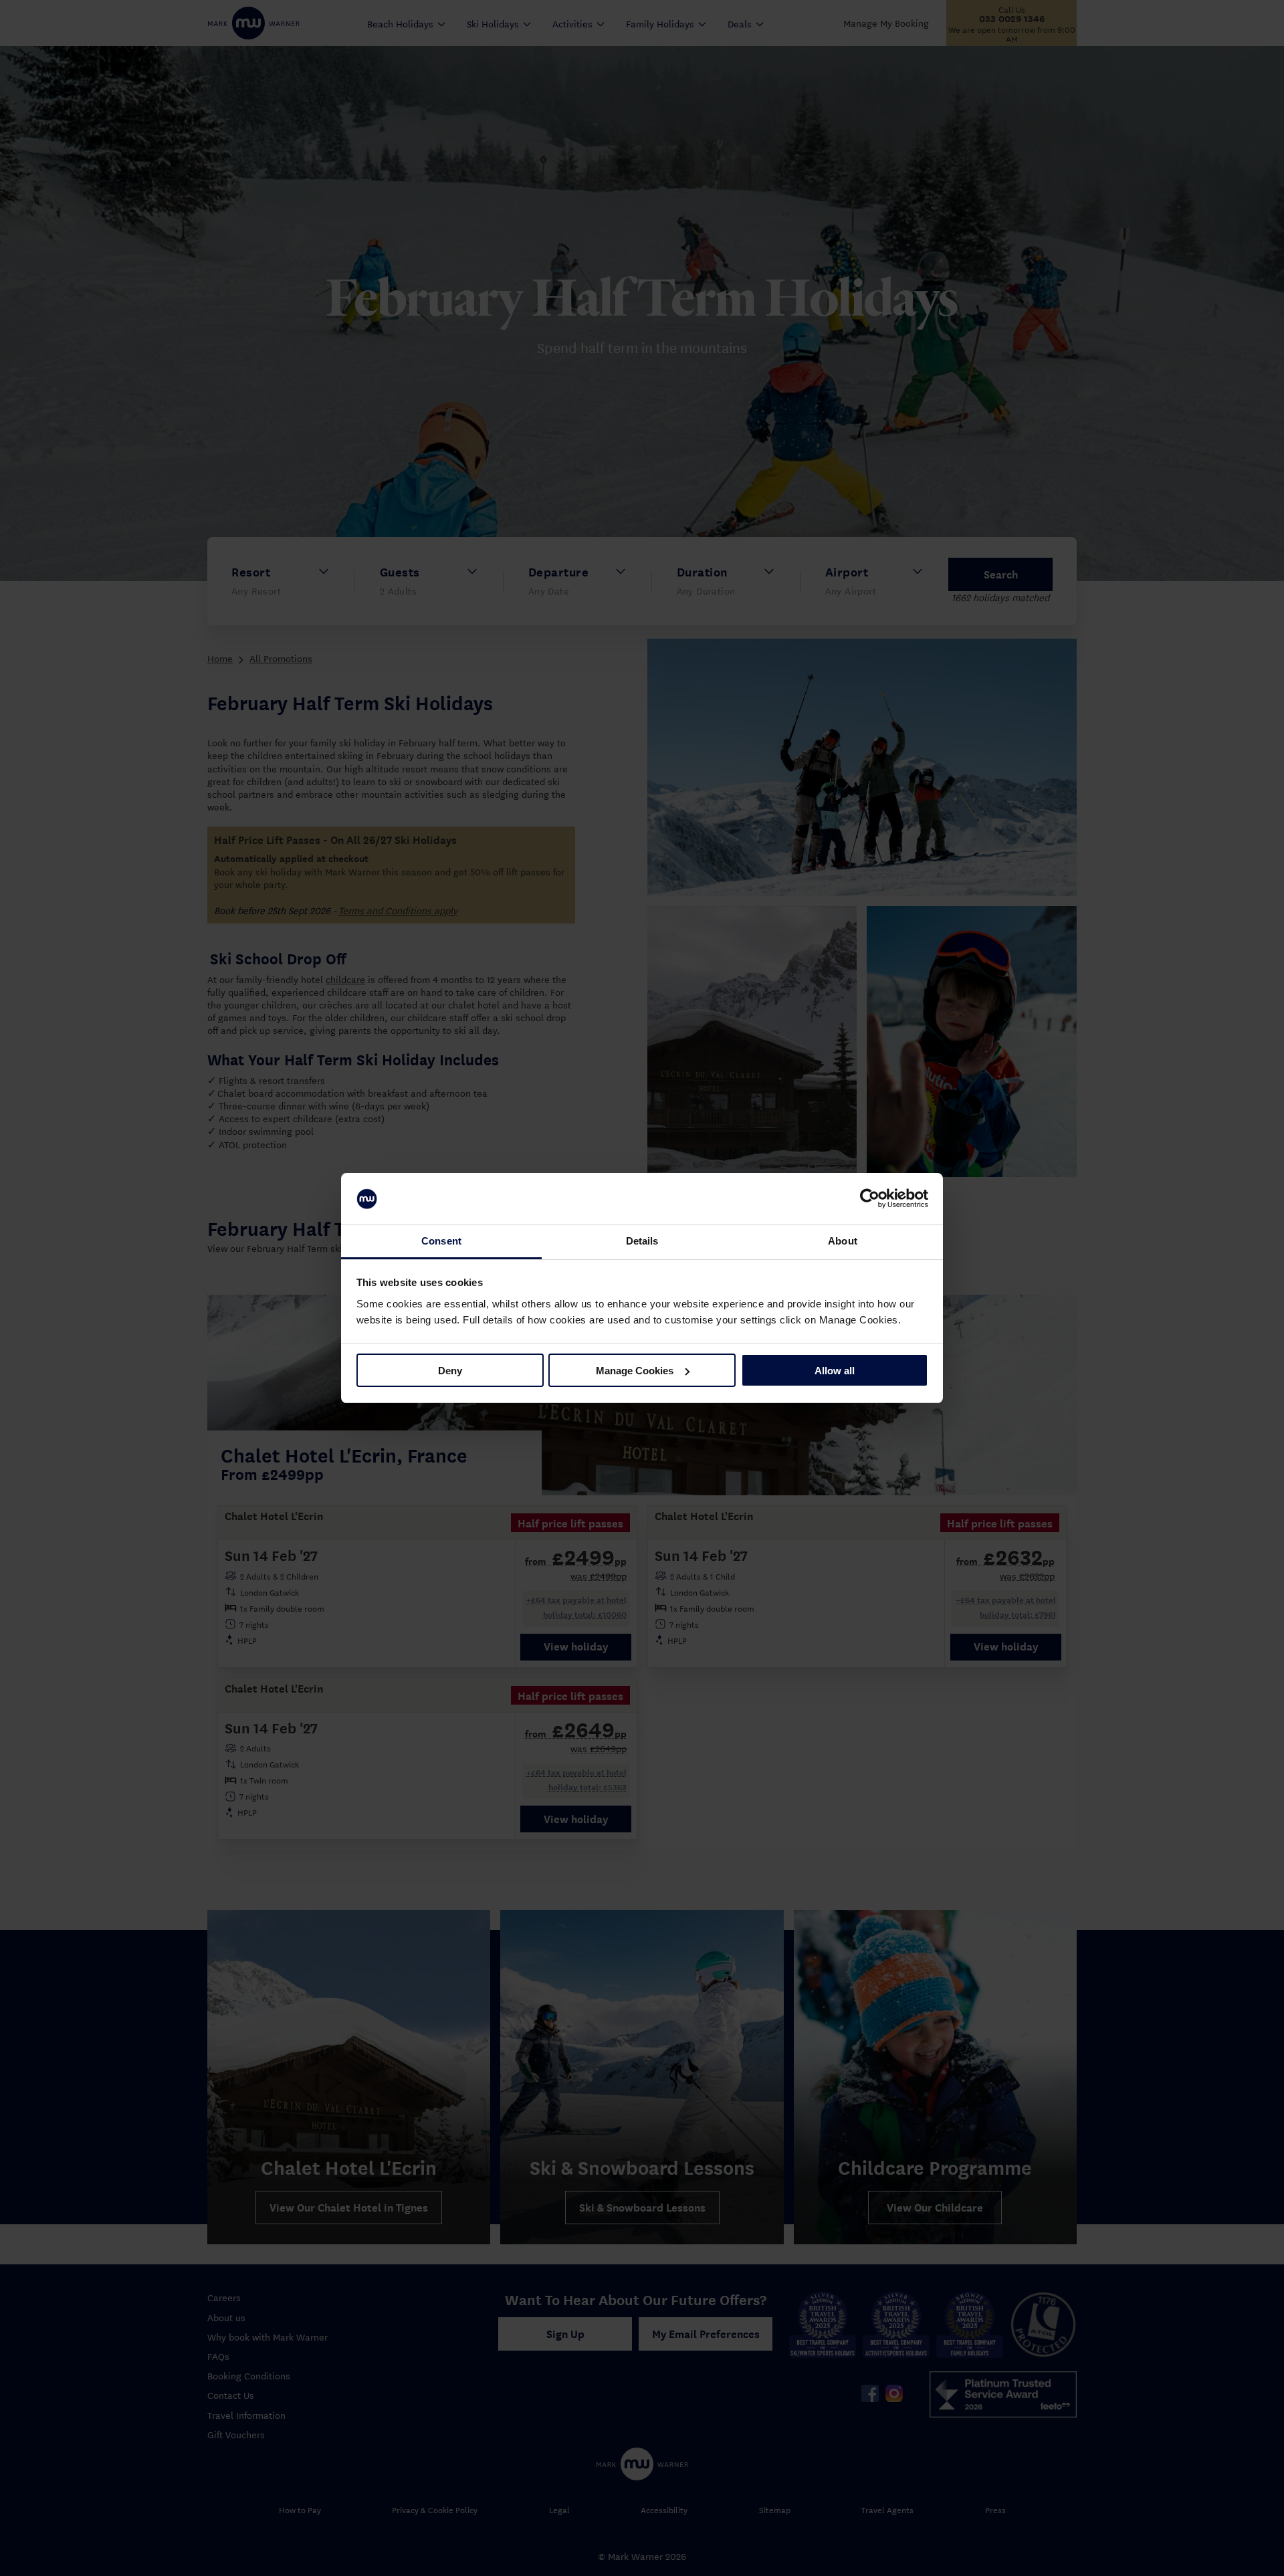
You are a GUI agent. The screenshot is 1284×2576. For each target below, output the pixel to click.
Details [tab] (642, 1241)
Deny (450, 1371)
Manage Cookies (635, 1371)
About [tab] (843, 1241)
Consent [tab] (441, 1241)
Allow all (835, 1371)
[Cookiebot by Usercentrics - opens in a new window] (870, 1199)
